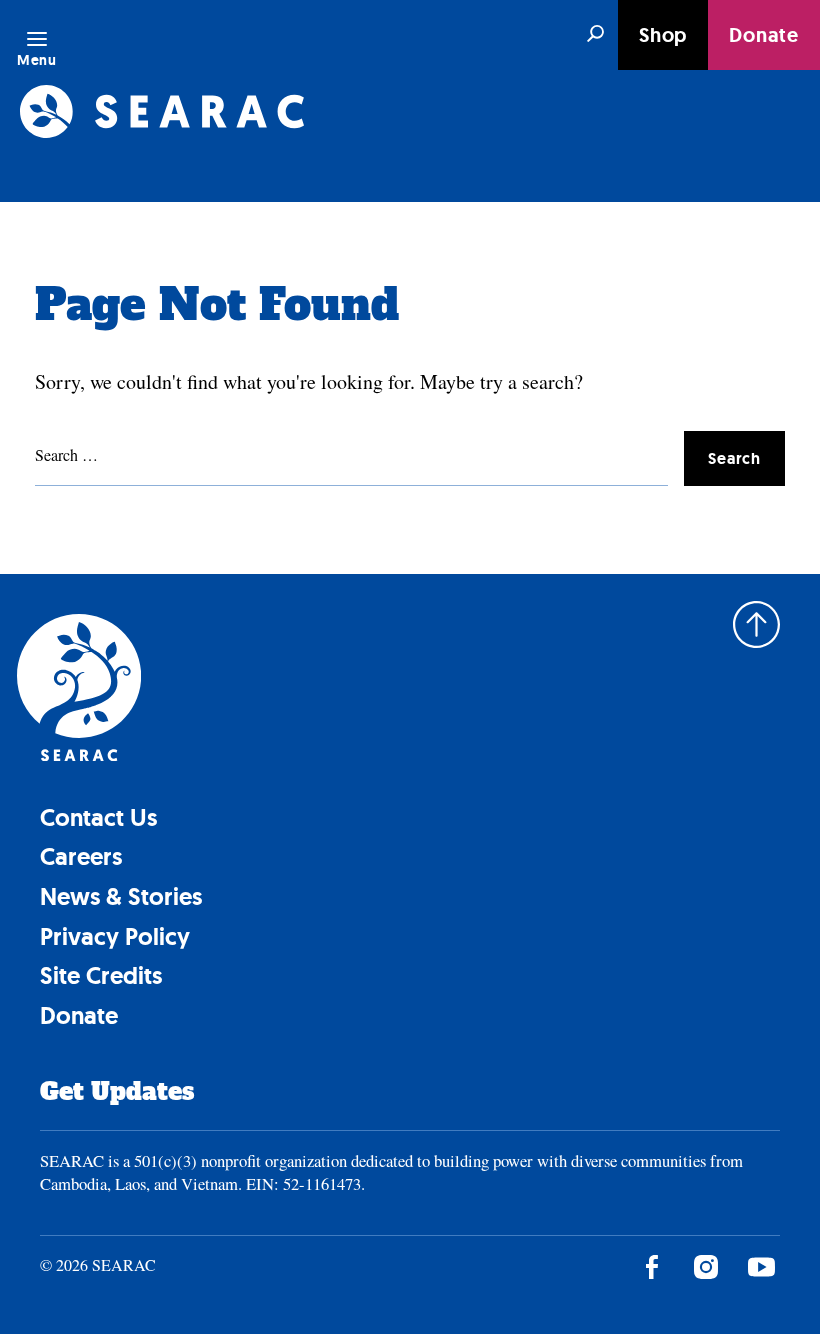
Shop (663, 35)
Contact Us (98, 817)
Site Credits (101, 975)
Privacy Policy (115, 936)
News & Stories (121, 896)
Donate (764, 35)
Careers (81, 856)
